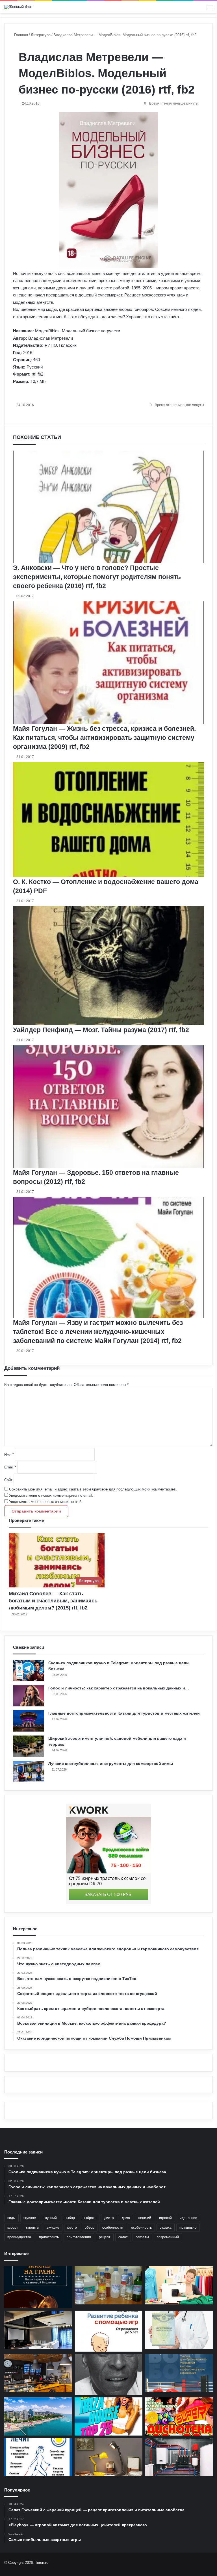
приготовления (79, 2237)
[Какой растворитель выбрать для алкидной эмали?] (109, 2285)
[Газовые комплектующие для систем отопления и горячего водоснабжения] (179, 2457)
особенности (113, 2228)
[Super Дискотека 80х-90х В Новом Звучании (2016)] (179, 2417)
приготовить (49, 2237)
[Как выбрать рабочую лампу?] (109, 2457)
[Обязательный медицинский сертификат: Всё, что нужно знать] (179, 2330)
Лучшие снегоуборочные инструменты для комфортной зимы (111, 1763)
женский (145, 2218)
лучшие (53, 2228)
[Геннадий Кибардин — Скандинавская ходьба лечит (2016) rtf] (38, 2457)
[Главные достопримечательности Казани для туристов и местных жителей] (29, 1721)
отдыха (166, 2228)
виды (11, 2218)
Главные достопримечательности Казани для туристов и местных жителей (124, 1713)
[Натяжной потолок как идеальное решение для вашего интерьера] (38, 2330)
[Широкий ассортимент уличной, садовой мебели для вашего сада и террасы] (29, 1746)
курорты (33, 2228)
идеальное (188, 2218)
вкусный (50, 2218)
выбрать (90, 2218)
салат (123, 2237)
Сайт (8, 1480)
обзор (90, 2228)
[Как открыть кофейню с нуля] (38, 2373)
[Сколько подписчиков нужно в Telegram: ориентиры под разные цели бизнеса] (29, 1671)
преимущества (19, 2237)
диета (109, 2218)
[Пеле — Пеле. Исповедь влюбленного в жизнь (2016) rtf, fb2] (109, 2374)
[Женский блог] (18, 7)
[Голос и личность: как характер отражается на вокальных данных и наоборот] (29, 1696)
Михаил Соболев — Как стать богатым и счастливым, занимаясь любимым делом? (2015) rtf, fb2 (53, 1601)
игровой (165, 2218)
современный (168, 2237)
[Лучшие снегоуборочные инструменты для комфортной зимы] (29, 1771)
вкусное (30, 2218)
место (72, 2228)
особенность (141, 2228)
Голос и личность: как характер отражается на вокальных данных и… (119, 1688)
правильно (188, 2228)
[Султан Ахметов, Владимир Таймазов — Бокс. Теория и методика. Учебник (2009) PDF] (179, 2373)
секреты (142, 2237)
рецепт (105, 2237)
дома (126, 2218)
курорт (13, 2228)
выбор (70, 2218)
